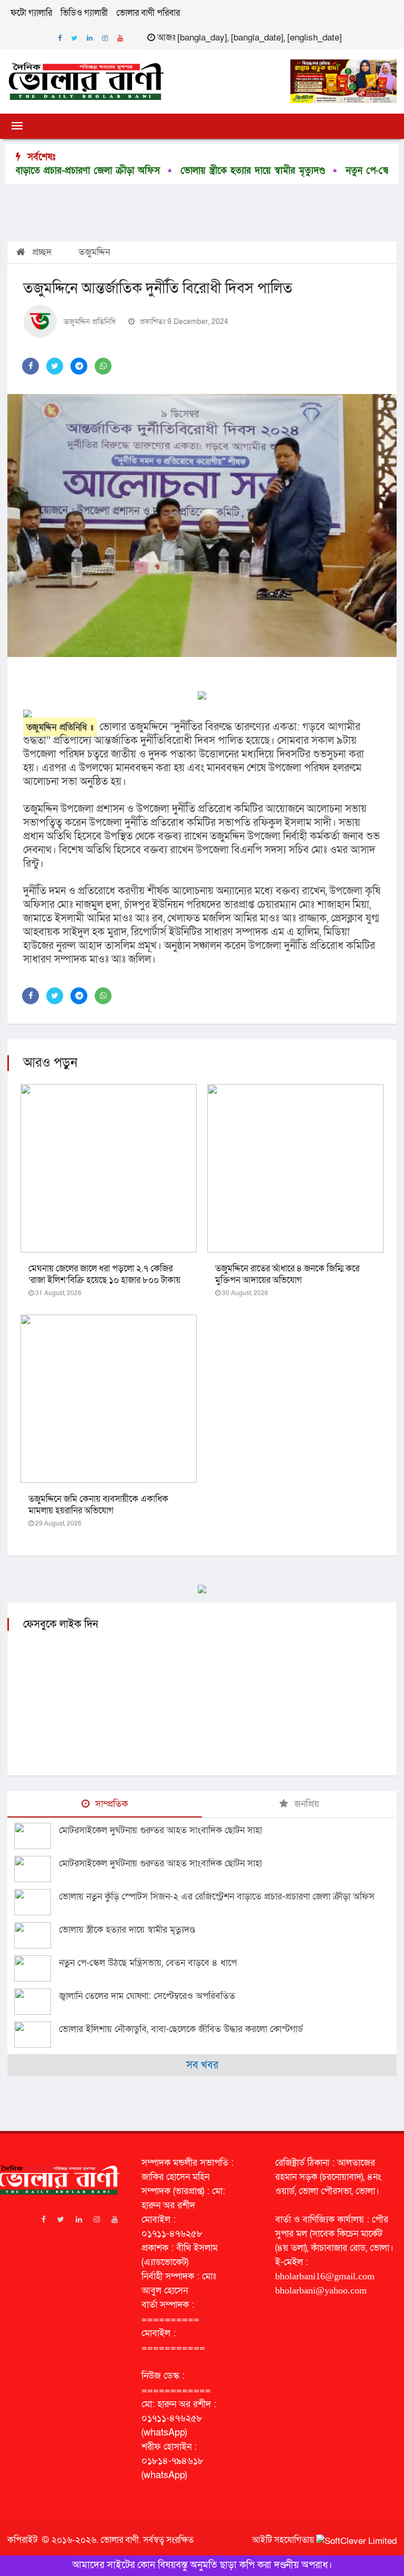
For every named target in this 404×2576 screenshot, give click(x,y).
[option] (184, 171)
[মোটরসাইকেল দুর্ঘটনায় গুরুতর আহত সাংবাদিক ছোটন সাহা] (37, 1836)
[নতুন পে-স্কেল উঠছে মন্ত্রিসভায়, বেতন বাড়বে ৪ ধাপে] (37, 1968)
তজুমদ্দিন (94, 252)
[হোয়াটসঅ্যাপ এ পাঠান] (103, 366)
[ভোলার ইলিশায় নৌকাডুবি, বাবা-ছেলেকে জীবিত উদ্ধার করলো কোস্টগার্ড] (37, 2035)
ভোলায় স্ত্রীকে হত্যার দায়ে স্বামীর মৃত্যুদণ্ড (192, 171)
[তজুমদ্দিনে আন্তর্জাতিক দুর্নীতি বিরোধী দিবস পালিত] (202, 526)
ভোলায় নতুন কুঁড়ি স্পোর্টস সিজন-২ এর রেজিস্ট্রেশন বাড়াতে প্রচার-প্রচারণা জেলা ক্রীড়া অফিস (217, 1897)
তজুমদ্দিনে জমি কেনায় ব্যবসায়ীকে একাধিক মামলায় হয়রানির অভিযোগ (98, 1505)
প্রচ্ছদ (41, 252)
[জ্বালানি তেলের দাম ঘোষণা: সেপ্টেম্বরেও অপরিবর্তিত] (37, 2002)
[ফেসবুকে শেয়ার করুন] (31, 366)
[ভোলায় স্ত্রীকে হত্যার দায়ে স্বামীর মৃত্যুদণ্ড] (37, 1935)
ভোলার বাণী (120, 2540)
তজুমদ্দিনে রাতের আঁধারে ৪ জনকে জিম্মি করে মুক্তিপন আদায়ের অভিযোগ (287, 1274)
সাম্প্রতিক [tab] (110, 1804)
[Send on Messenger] (79, 366)
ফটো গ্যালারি (31, 13)
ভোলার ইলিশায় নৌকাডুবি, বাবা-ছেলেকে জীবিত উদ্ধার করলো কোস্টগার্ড (181, 2029)
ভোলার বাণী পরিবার (148, 13)
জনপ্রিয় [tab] (305, 1804)
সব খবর (202, 2065)
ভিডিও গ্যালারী (84, 13)
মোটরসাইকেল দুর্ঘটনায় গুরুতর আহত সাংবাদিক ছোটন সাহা (160, 1830)
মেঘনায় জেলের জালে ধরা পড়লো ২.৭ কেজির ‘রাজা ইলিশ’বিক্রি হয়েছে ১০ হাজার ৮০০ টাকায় (104, 1274)
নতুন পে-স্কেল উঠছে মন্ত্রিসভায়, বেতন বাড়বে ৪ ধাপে (148, 1963)
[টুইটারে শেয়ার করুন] (55, 366)
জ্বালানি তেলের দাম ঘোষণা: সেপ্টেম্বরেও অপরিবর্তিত (147, 1996)
